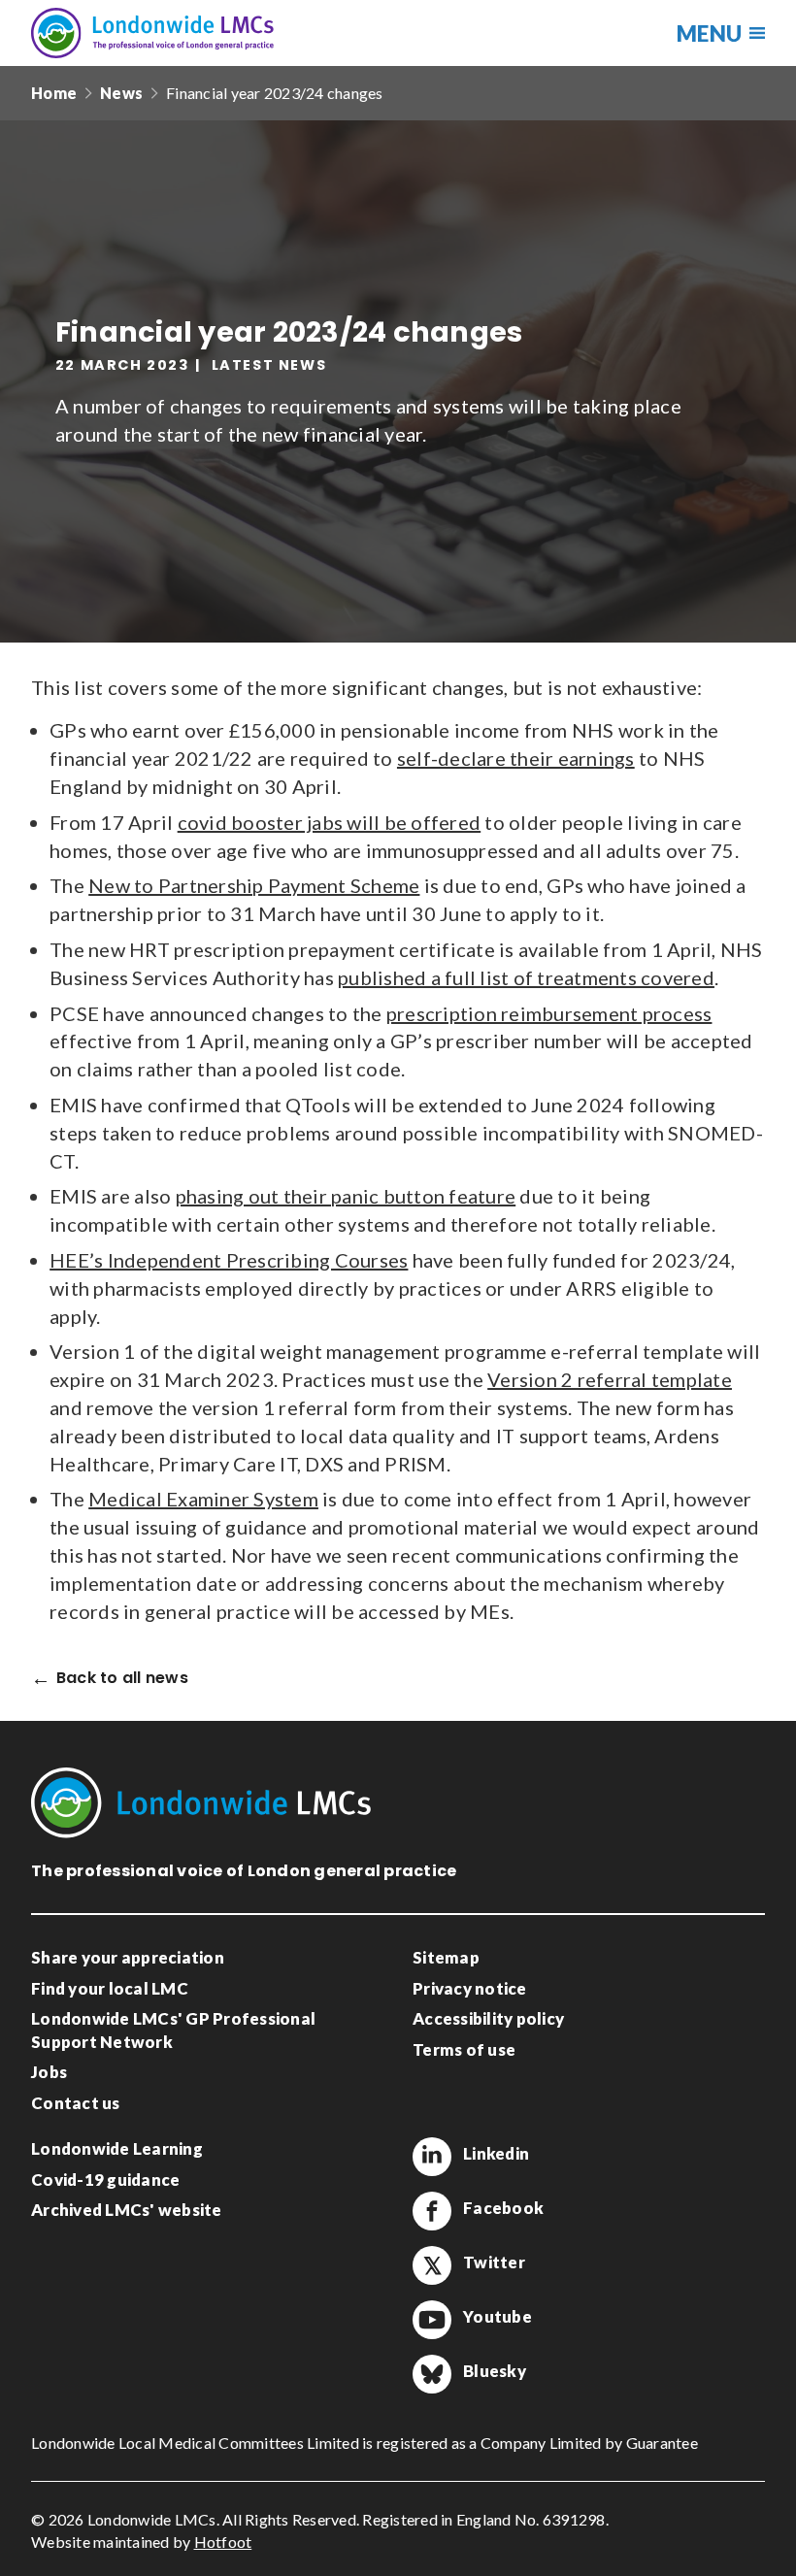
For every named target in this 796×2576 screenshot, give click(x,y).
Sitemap (446, 1957)
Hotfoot (223, 2542)
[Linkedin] (432, 2157)
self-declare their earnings (516, 758)
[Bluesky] (432, 2374)
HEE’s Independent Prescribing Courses (229, 1260)
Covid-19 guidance (105, 2180)
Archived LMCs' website (127, 2210)
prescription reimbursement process (549, 1013)
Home (54, 93)
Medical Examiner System (203, 1499)
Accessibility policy (488, 2018)
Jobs (49, 2072)
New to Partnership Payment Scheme (254, 885)
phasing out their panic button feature (346, 1196)
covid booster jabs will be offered (330, 822)
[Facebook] (432, 2211)
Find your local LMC (110, 1988)
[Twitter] (432, 2265)
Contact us (76, 2103)
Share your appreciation (128, 1957)
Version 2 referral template (610, 1379)
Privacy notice (470, 1988)
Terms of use (464, 2049)
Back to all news (122, 1679)
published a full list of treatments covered (526, 977)
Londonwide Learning (117, 2148)
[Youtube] (432, 2320)
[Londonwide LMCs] (152, 33)
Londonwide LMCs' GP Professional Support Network (173, 2030)
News (121, 93)
